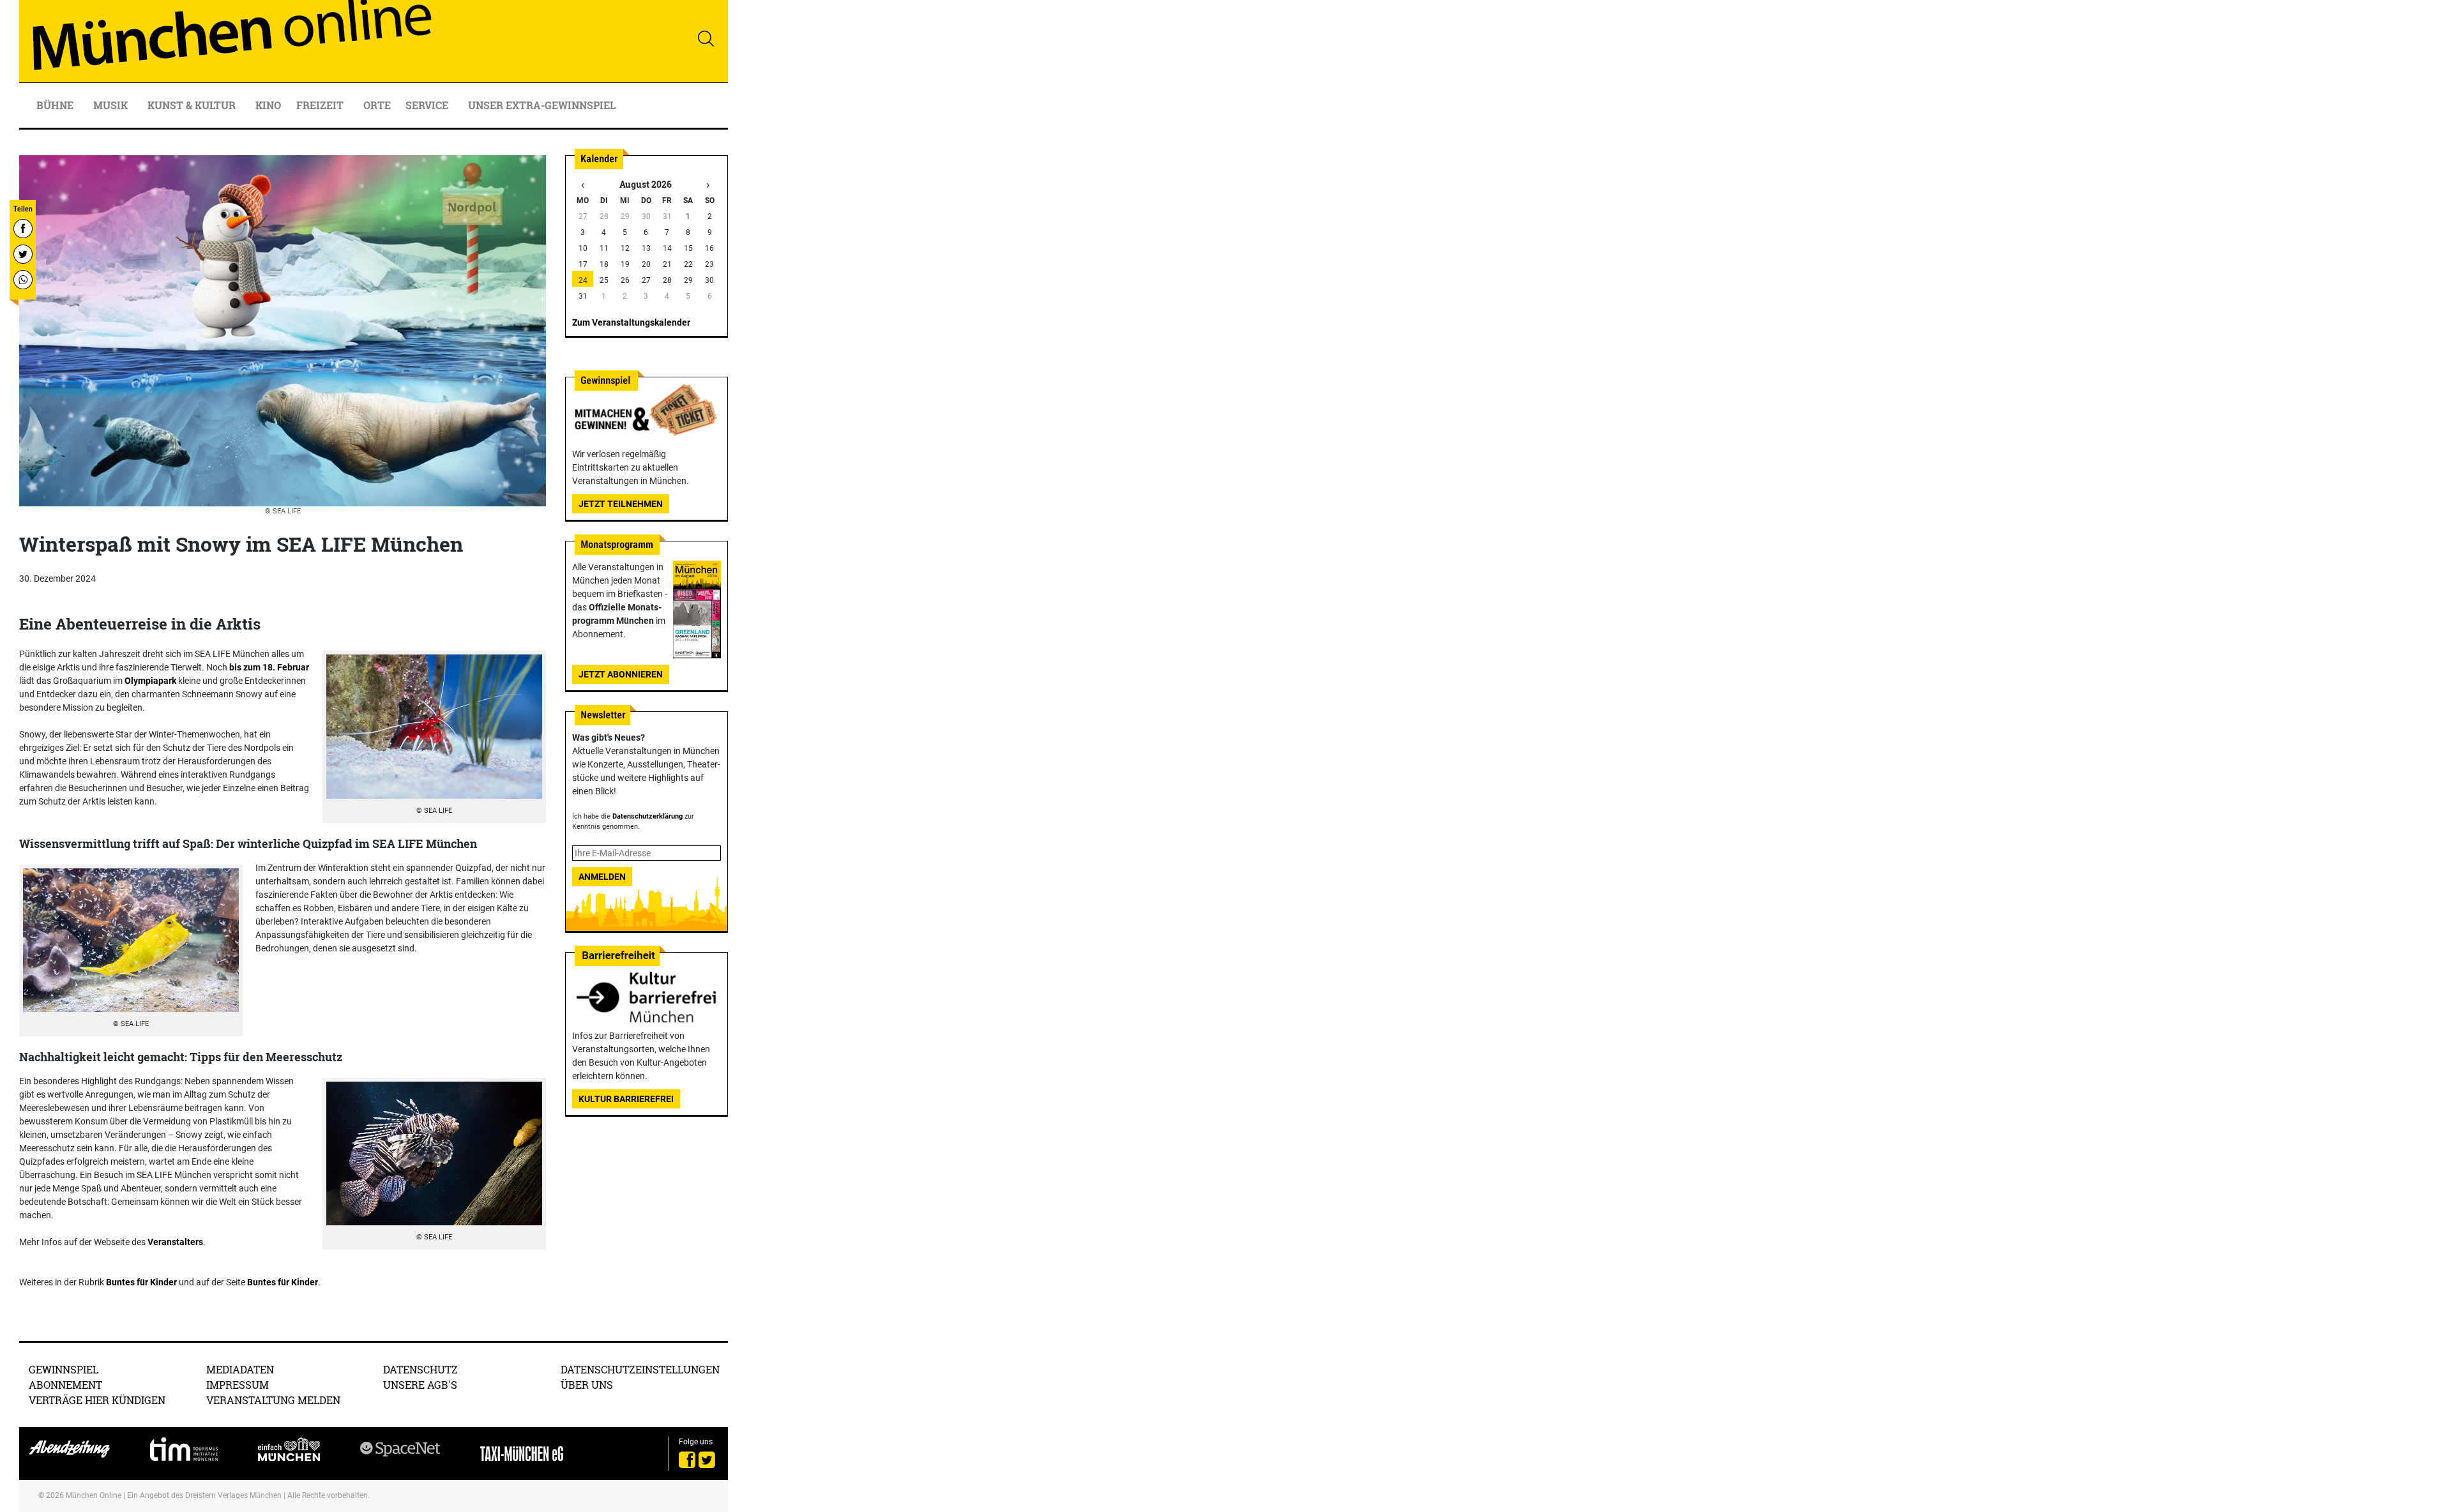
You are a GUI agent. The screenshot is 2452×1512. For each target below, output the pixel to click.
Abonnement (65, 1385)
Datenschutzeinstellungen (640, 1369)
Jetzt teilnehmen (621, 504)
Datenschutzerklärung (647, 816)
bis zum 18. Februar (269, 667)
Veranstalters (175, 1242)
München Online (94, 1495)
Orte (377, 105)
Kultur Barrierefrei (626, 1099)
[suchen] (706, 38)
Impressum (238, 1385)
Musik (112, 105)
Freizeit (321, 105)
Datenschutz (420, 1369)
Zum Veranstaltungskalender (631, 322)
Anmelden (602, 877)
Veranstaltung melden (273, 1400)
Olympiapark (150, 681)
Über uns (587, 1385)
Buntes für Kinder (141, 1282)
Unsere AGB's (420, 1385)
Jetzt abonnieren (621, 674)
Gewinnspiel (64, 1369)
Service (428, 105)
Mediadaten (240, 1369)
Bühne (56, 105)
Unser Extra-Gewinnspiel (542, 105)
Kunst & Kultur (193, 105)
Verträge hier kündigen (97, 1400)
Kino (268, 105)
